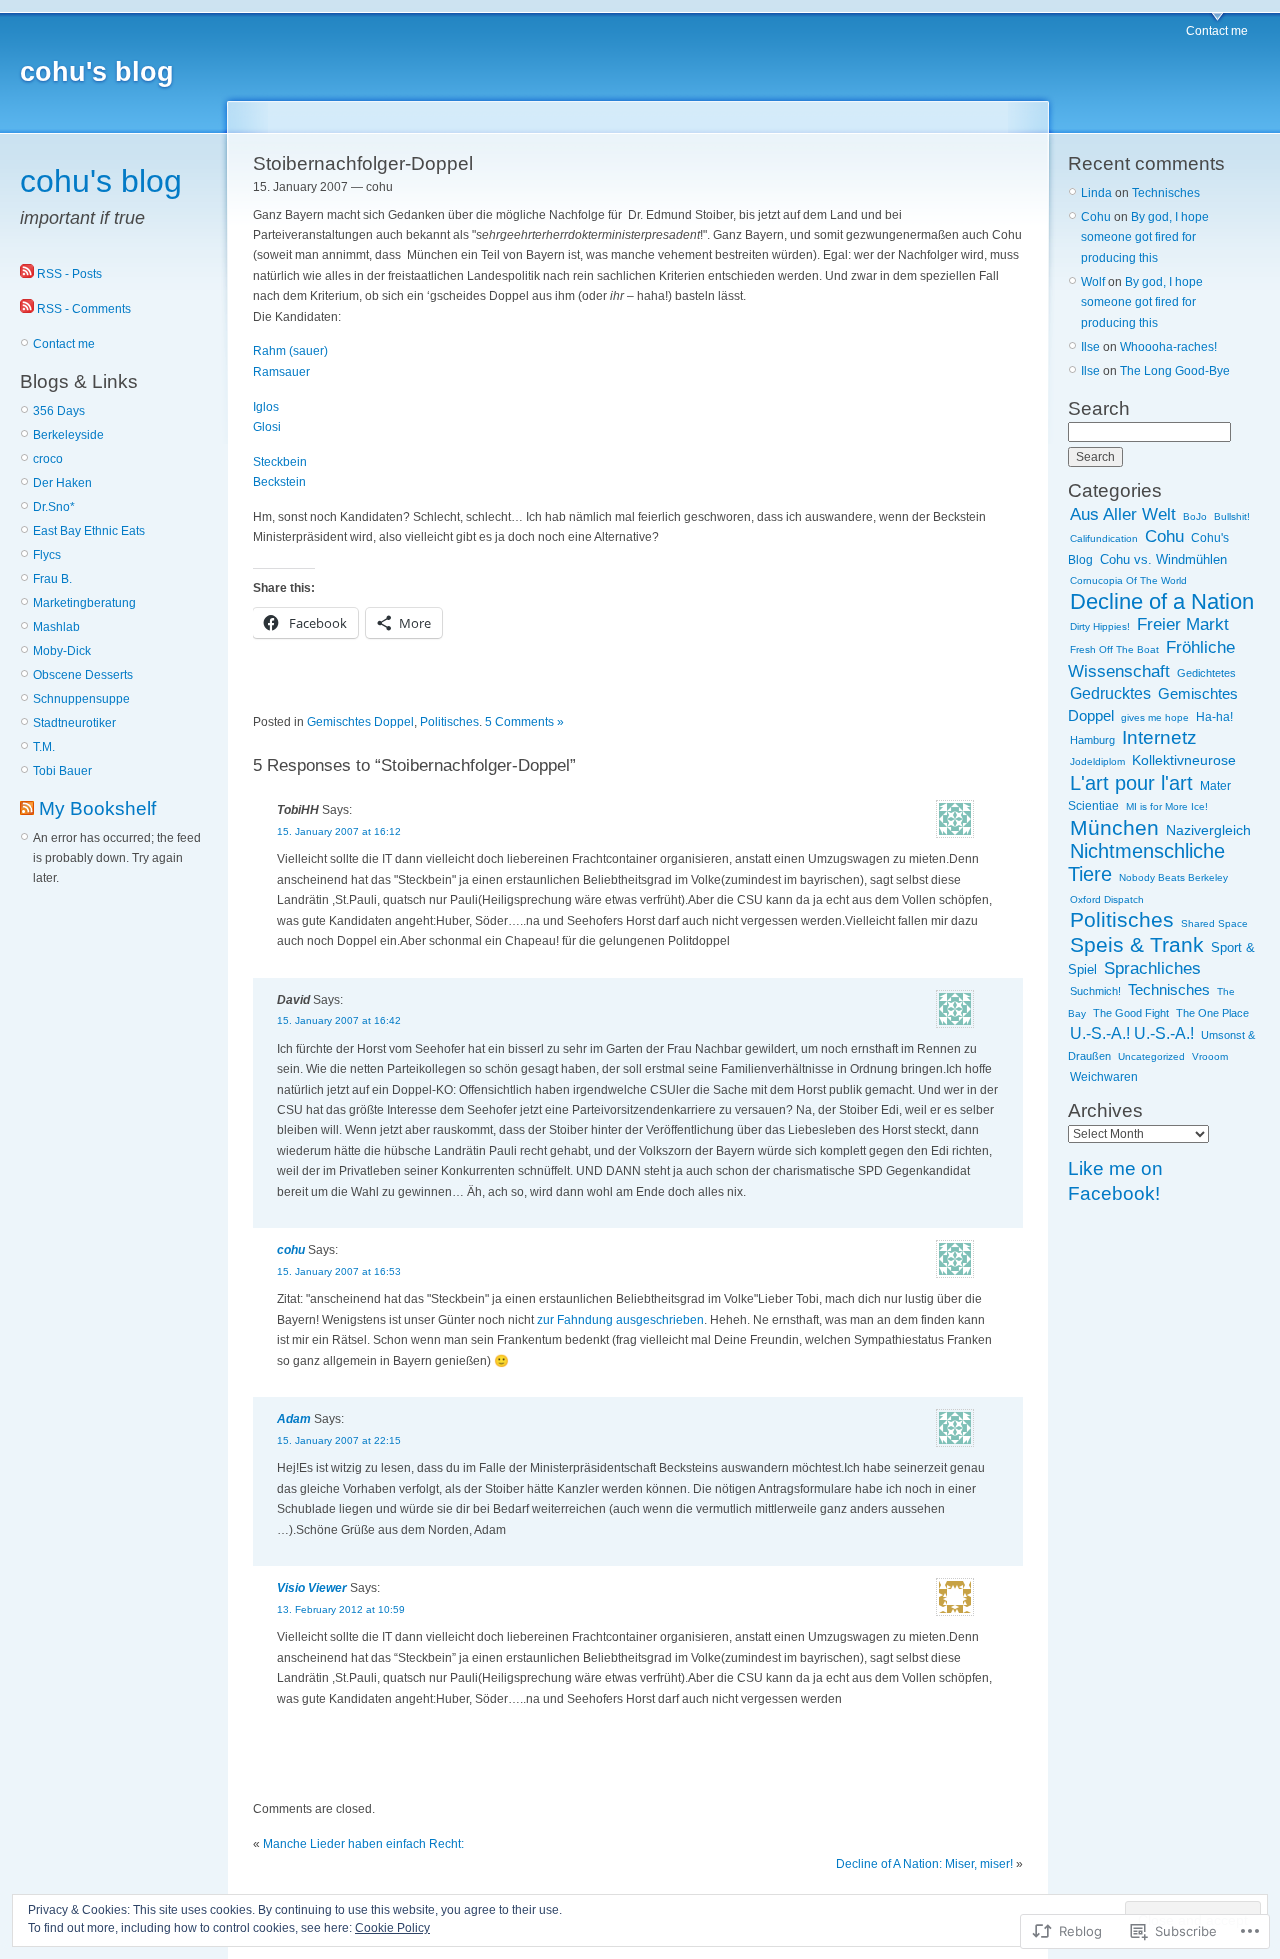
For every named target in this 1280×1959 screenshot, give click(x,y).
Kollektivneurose (1184, 760)
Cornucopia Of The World (1128, 580)
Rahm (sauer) (290, 351)
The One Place (1212, 1013)
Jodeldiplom (1097, 761)
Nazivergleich (1208, 830)
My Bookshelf (97, 808)
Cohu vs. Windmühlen (1163, 560)
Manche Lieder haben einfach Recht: (363, 1844)
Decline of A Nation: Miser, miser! (924, 1864)
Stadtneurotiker (74, 723)
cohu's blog (97, 72)
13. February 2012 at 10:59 (341, 1609)
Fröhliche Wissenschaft (1151, 658)
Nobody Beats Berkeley (1173, 877)
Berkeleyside (68, 435)
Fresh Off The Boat (1114, 649)
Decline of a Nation (1162, 601)
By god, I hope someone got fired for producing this (1145, 237)
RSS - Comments (84, 309)
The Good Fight (1131, 1013)
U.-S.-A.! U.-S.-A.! (1132, 1033)
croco (48, 459)
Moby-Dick (62, 651)
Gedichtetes (1206, 673)
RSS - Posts (69, 274)
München (1114, 827)
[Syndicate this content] (27, 808)
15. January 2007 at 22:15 (339, 1440)
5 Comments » (524, 722)
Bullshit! (1232, 516)
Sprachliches (1152, 968)
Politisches (449, 722)
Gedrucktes (1110, 693)
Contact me (1217, 31)
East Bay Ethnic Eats (89, 531)
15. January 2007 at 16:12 (339, 831)
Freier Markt (1183, 624)
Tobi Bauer (62, 771)
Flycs (47, 555)
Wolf (1093, 282)
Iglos (266, 407)
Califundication (1104, 538)
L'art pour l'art (1131, 783)
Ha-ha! (1214, 717)
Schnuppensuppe (81, 699)
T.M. (44, 747)
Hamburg (1092, 740)
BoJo (1195, 516)
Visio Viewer (312, 1588)
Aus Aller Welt (1123, 514)
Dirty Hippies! (1100, 626)
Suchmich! (1095, 991)
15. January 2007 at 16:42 (339, 1020)
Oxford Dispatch (1107, 899)
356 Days (59, 411)
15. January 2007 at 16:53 (339, 1271)
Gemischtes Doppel (360, 722)
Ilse (1090, 347)
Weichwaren (1104, 1077)
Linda (1096, 193)
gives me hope (1155, 717)
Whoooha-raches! (1168, 347)
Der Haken (62, 483)
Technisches (1166, 193)
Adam (294, 1419)
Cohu (1096, 217)
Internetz (1159, 737)
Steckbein (280, 462)
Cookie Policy (392, 1928)
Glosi (267, 427)
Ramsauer (281, 372)
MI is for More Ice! (1167, 806)
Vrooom (1210, 1056)
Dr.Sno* (54, 507)
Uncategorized (1151, 1056)
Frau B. (52, 579)
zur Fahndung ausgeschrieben (620, 1320)
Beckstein (279, 482)
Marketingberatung (84, 603)
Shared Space (1214, 923)
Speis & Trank (1137, 944)
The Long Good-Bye (1175, 371)
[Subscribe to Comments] (27, 309)
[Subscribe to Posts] (27, 274)
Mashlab (56, 627)
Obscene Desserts (83, 675)
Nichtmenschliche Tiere (1146, 862)
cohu (291, 1250)
